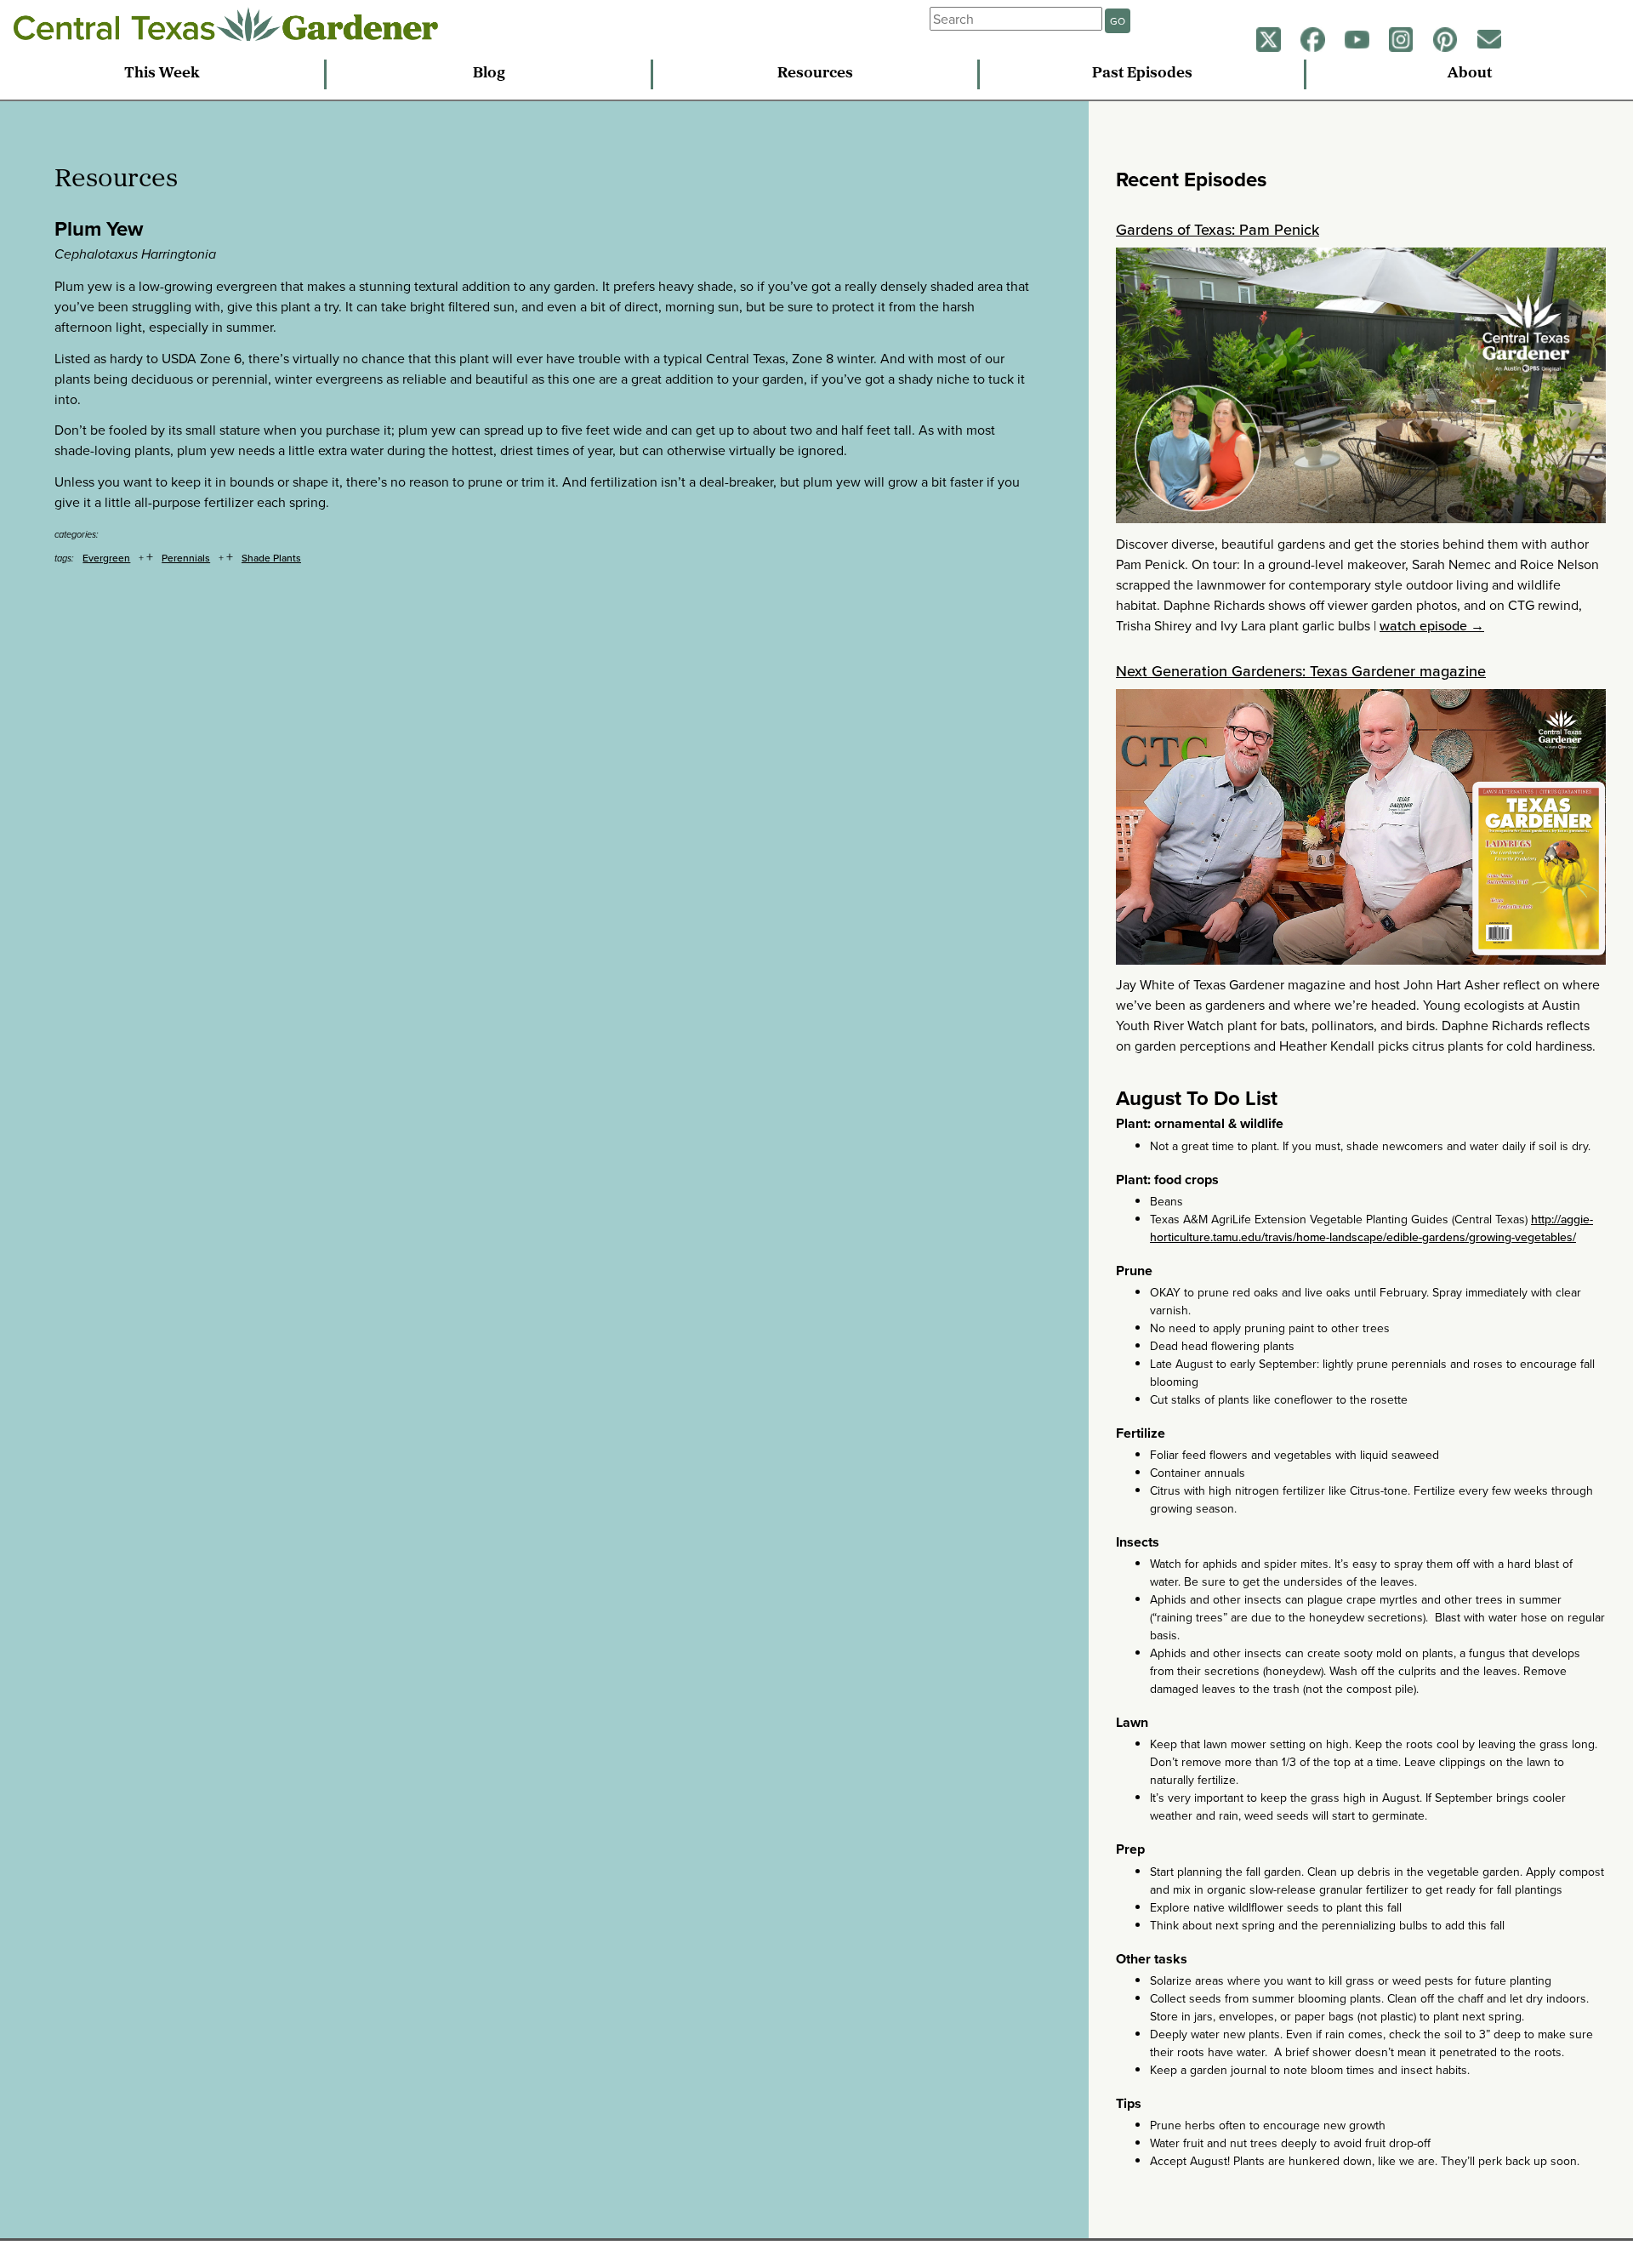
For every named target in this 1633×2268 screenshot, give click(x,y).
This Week (162, 74)
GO (1118, 21)
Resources (815, 74)
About (1470, 74)
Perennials (186, 558)
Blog (489, 74)
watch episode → (1432, 625)
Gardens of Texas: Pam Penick (1218, 229)
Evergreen (106, 558)
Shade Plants (271, 558)
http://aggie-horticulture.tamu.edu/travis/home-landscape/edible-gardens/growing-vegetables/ (1371, 1228)
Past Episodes (1142, 74)
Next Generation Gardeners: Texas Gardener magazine (1301, 671)
